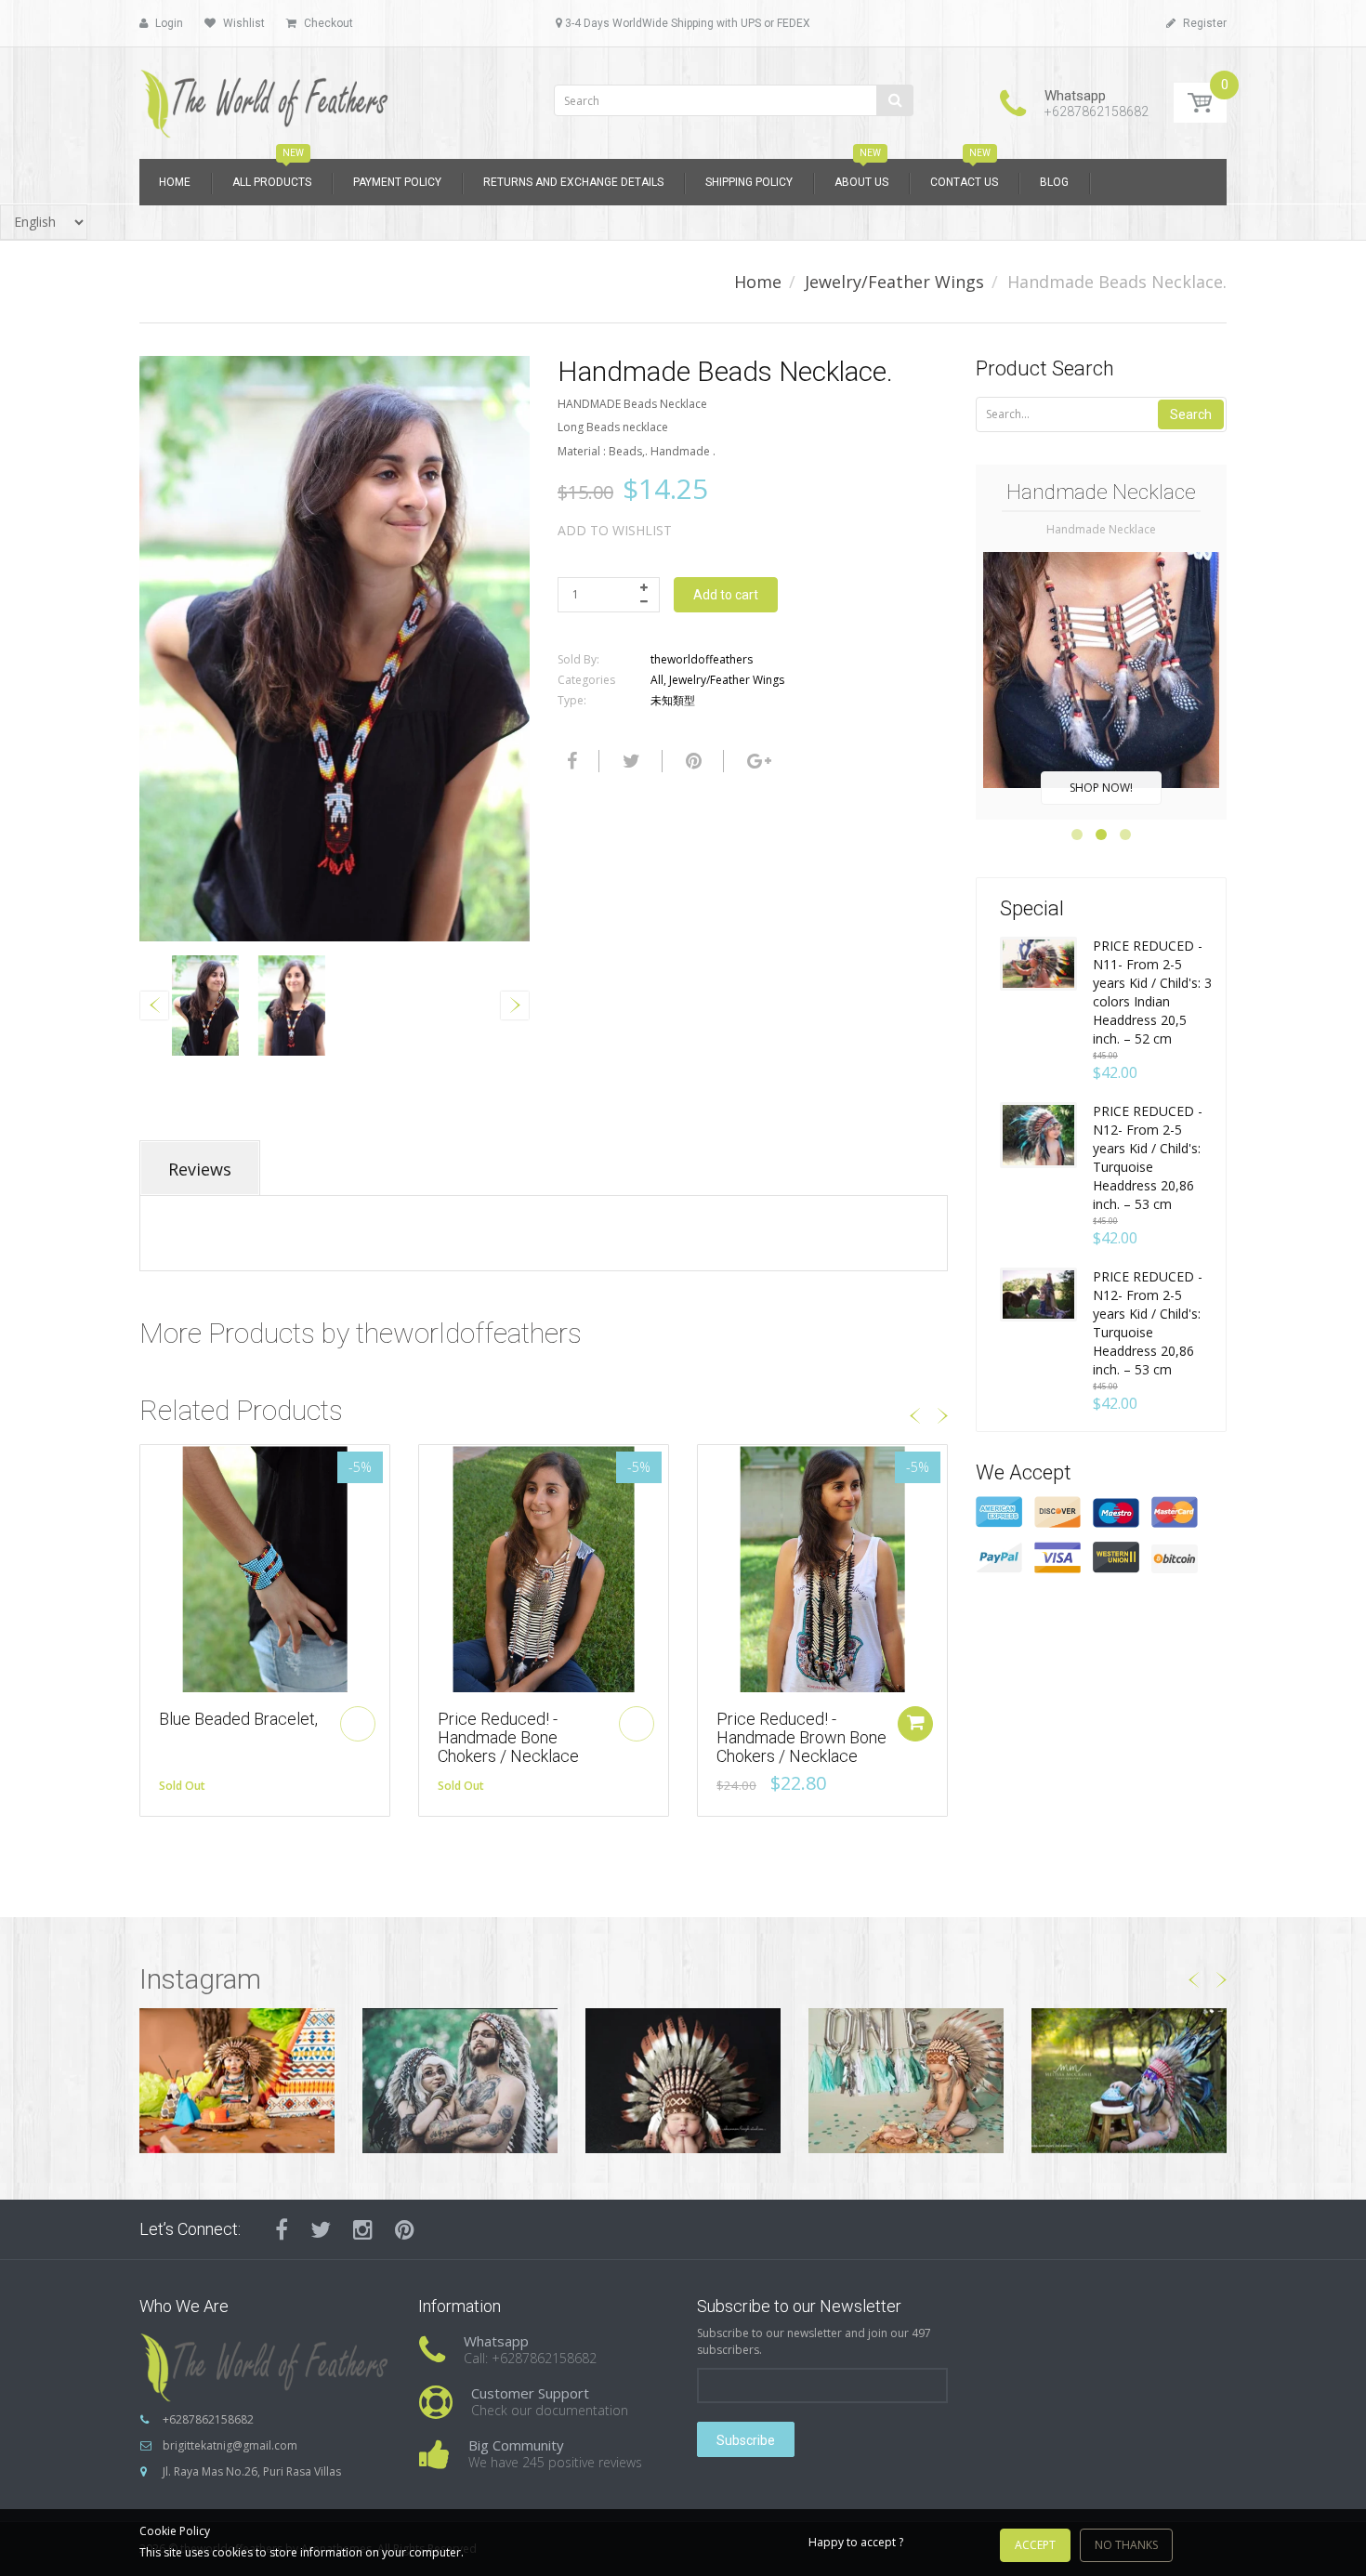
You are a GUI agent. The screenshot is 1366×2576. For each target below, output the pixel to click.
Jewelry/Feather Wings (894, 282)
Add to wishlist (615, 530)
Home (758, 282)
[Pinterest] (405, 2229)
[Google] (757, 761)
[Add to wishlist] (154, 1468)
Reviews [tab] (200, 1169)
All (657, 680)
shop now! (1101, 788)
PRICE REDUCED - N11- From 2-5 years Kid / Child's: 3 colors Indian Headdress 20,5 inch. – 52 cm (1152, 992)
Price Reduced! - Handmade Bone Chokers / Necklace (508, 1737)
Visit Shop (237, 2080)
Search (1191, 414)
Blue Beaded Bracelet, (238, 1719)
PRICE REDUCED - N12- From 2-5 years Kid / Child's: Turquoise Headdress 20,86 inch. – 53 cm (1148, 1157)
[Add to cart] (915, 1724)
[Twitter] (629, 761)
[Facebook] (570, 761)
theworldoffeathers (702, 659)
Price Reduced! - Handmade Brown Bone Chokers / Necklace (801, 1737)
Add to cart (726, 595)
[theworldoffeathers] (265, 97)
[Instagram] (363, 2229)
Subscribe (746, 2440)
